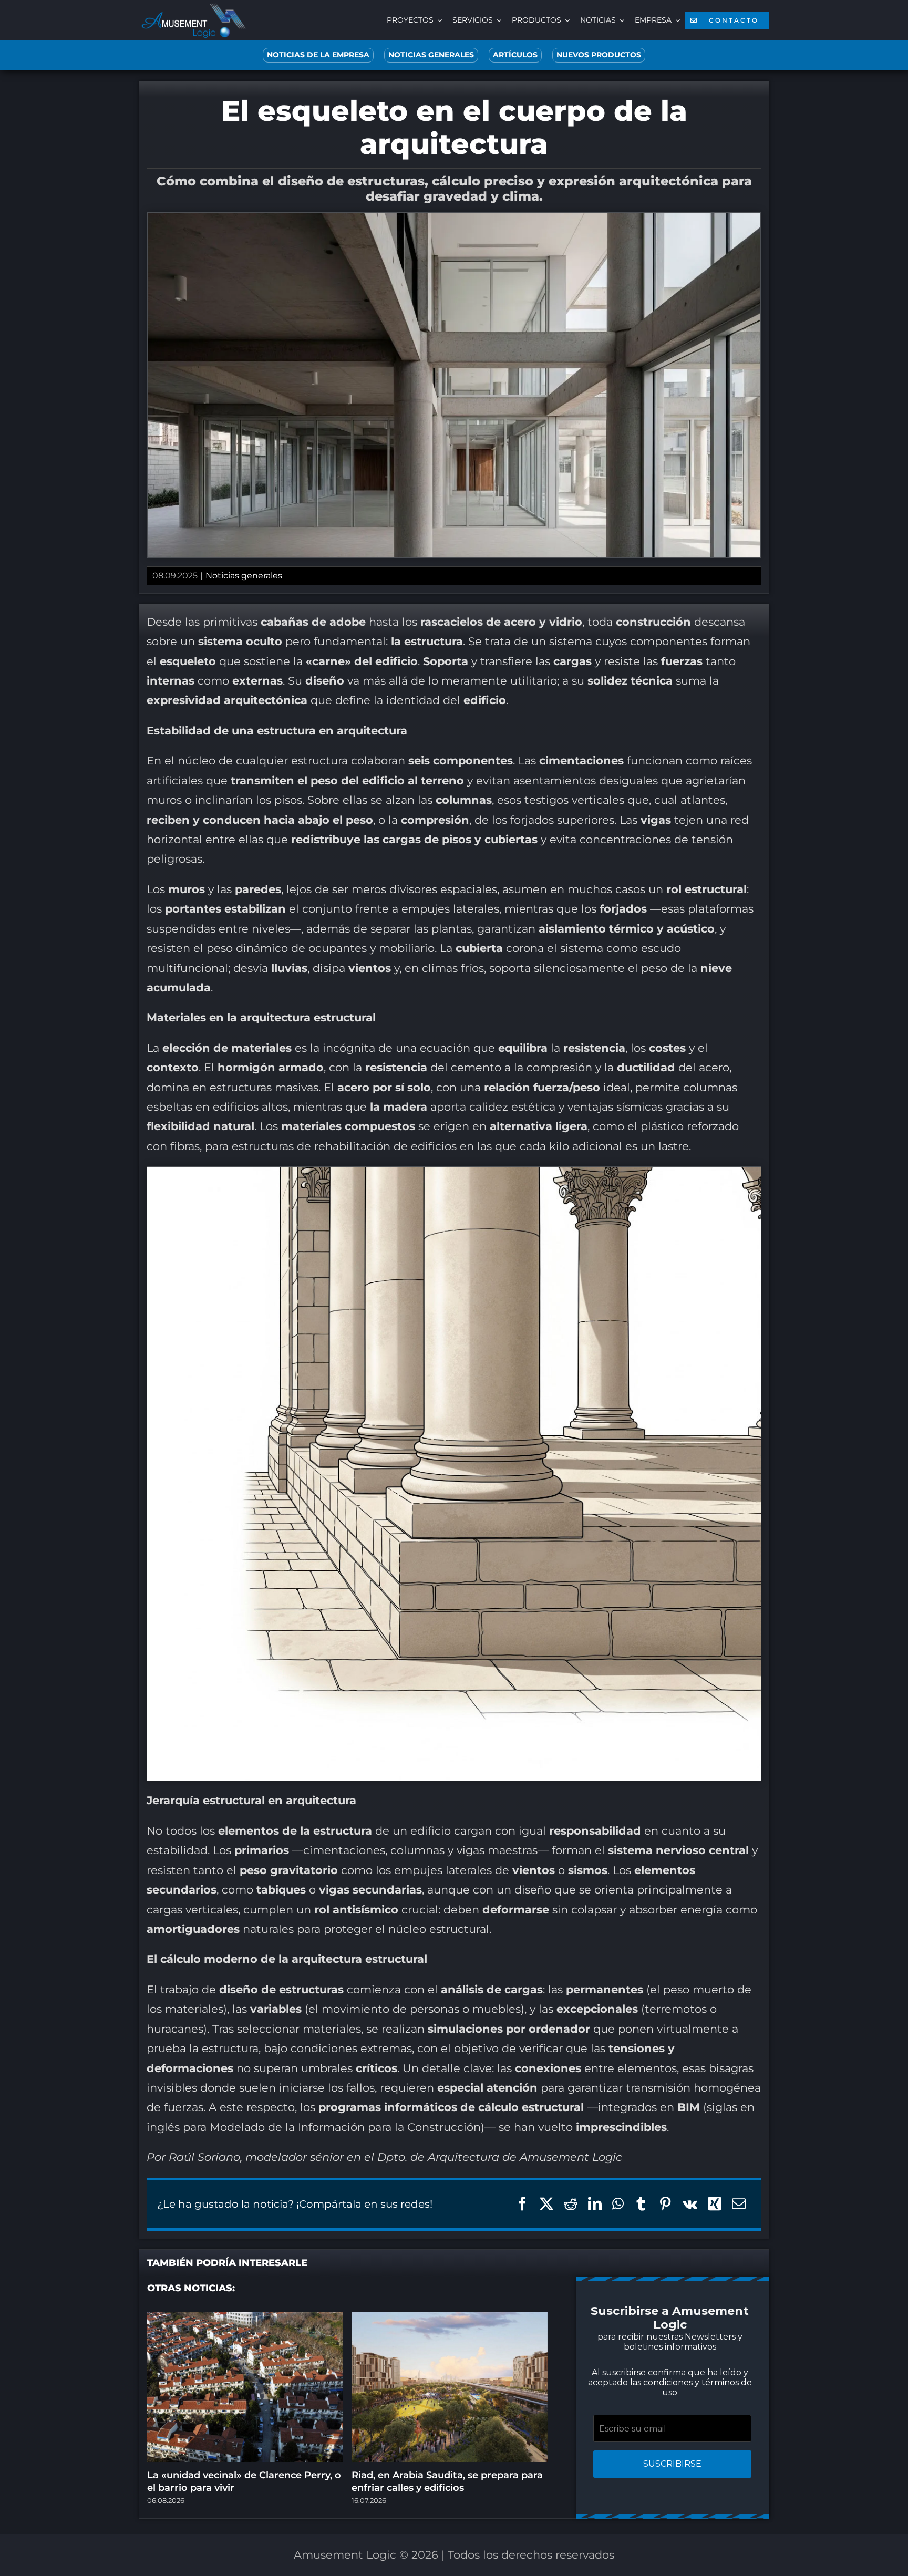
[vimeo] (486, 1416)
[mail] (507, 1416)
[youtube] (465, 1416)
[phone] (528, 1416)
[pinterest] (443, 1416)
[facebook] (380, 1416)
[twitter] (401, 1416)
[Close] (642, 1159)
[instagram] (422, 1416)
